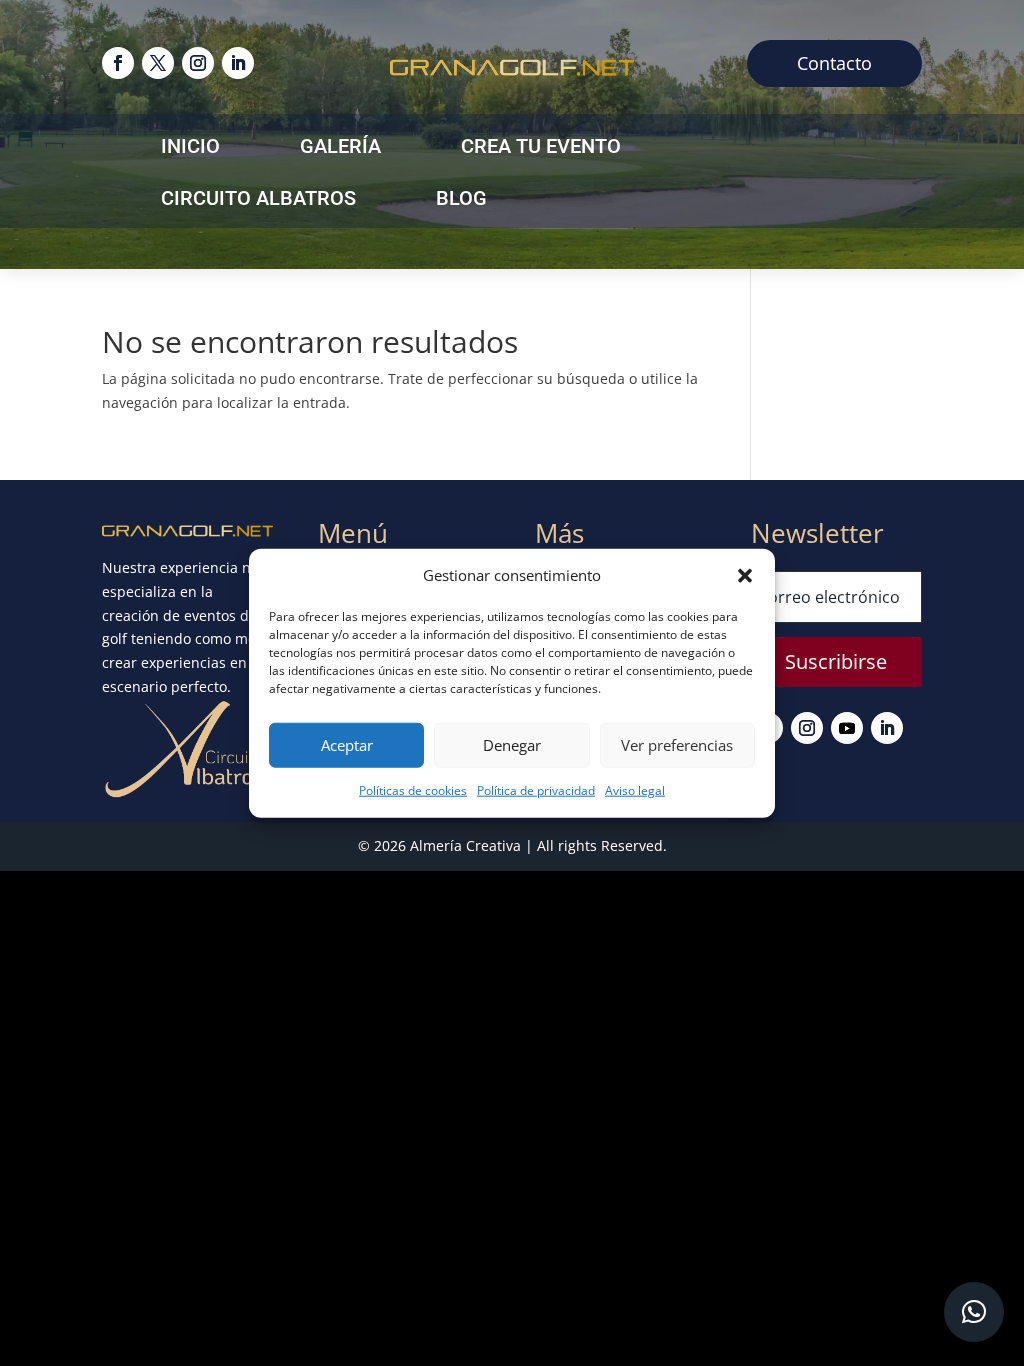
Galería (340, 148)
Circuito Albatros (258, 200)
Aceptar (347, 745)
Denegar (512, 745)
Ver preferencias (677, 745)
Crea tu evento (541, 148)
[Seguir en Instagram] (198, 63)
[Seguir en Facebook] (118, 63)
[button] (745, 576)
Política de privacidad (536, 790)
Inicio (190, 148)
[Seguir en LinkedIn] (238, 63)
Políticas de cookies (413, 790)
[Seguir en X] (158, 63)
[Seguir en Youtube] (847, 728)
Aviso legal (635, 790)
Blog (461, 200)
